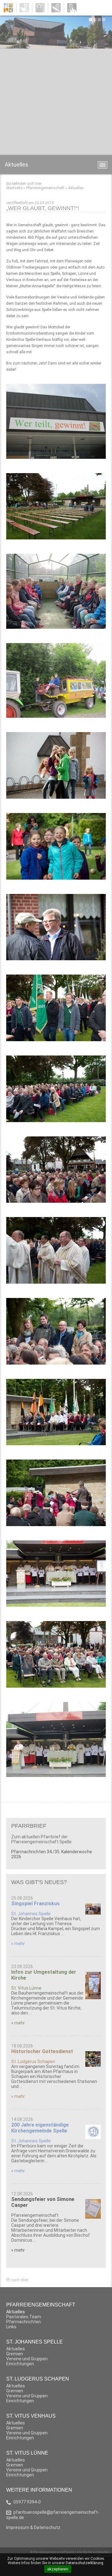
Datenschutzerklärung (84, 2563)
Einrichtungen (20, 2364)
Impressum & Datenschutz (33, 2527)
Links (11, 2327)
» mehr (18, 1944)
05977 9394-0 (27, 2502)
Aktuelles (76, 188)
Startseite (14, 188)
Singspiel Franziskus (35, 1904)
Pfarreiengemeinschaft (45, 188)
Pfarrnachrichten (23, 2322)
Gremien (15, 2354)
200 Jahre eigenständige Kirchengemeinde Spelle (40, 2128)
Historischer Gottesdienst (42, 2051)
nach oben (19, 2280)
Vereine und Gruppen (27, 2359)
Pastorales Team (24, 2317)
